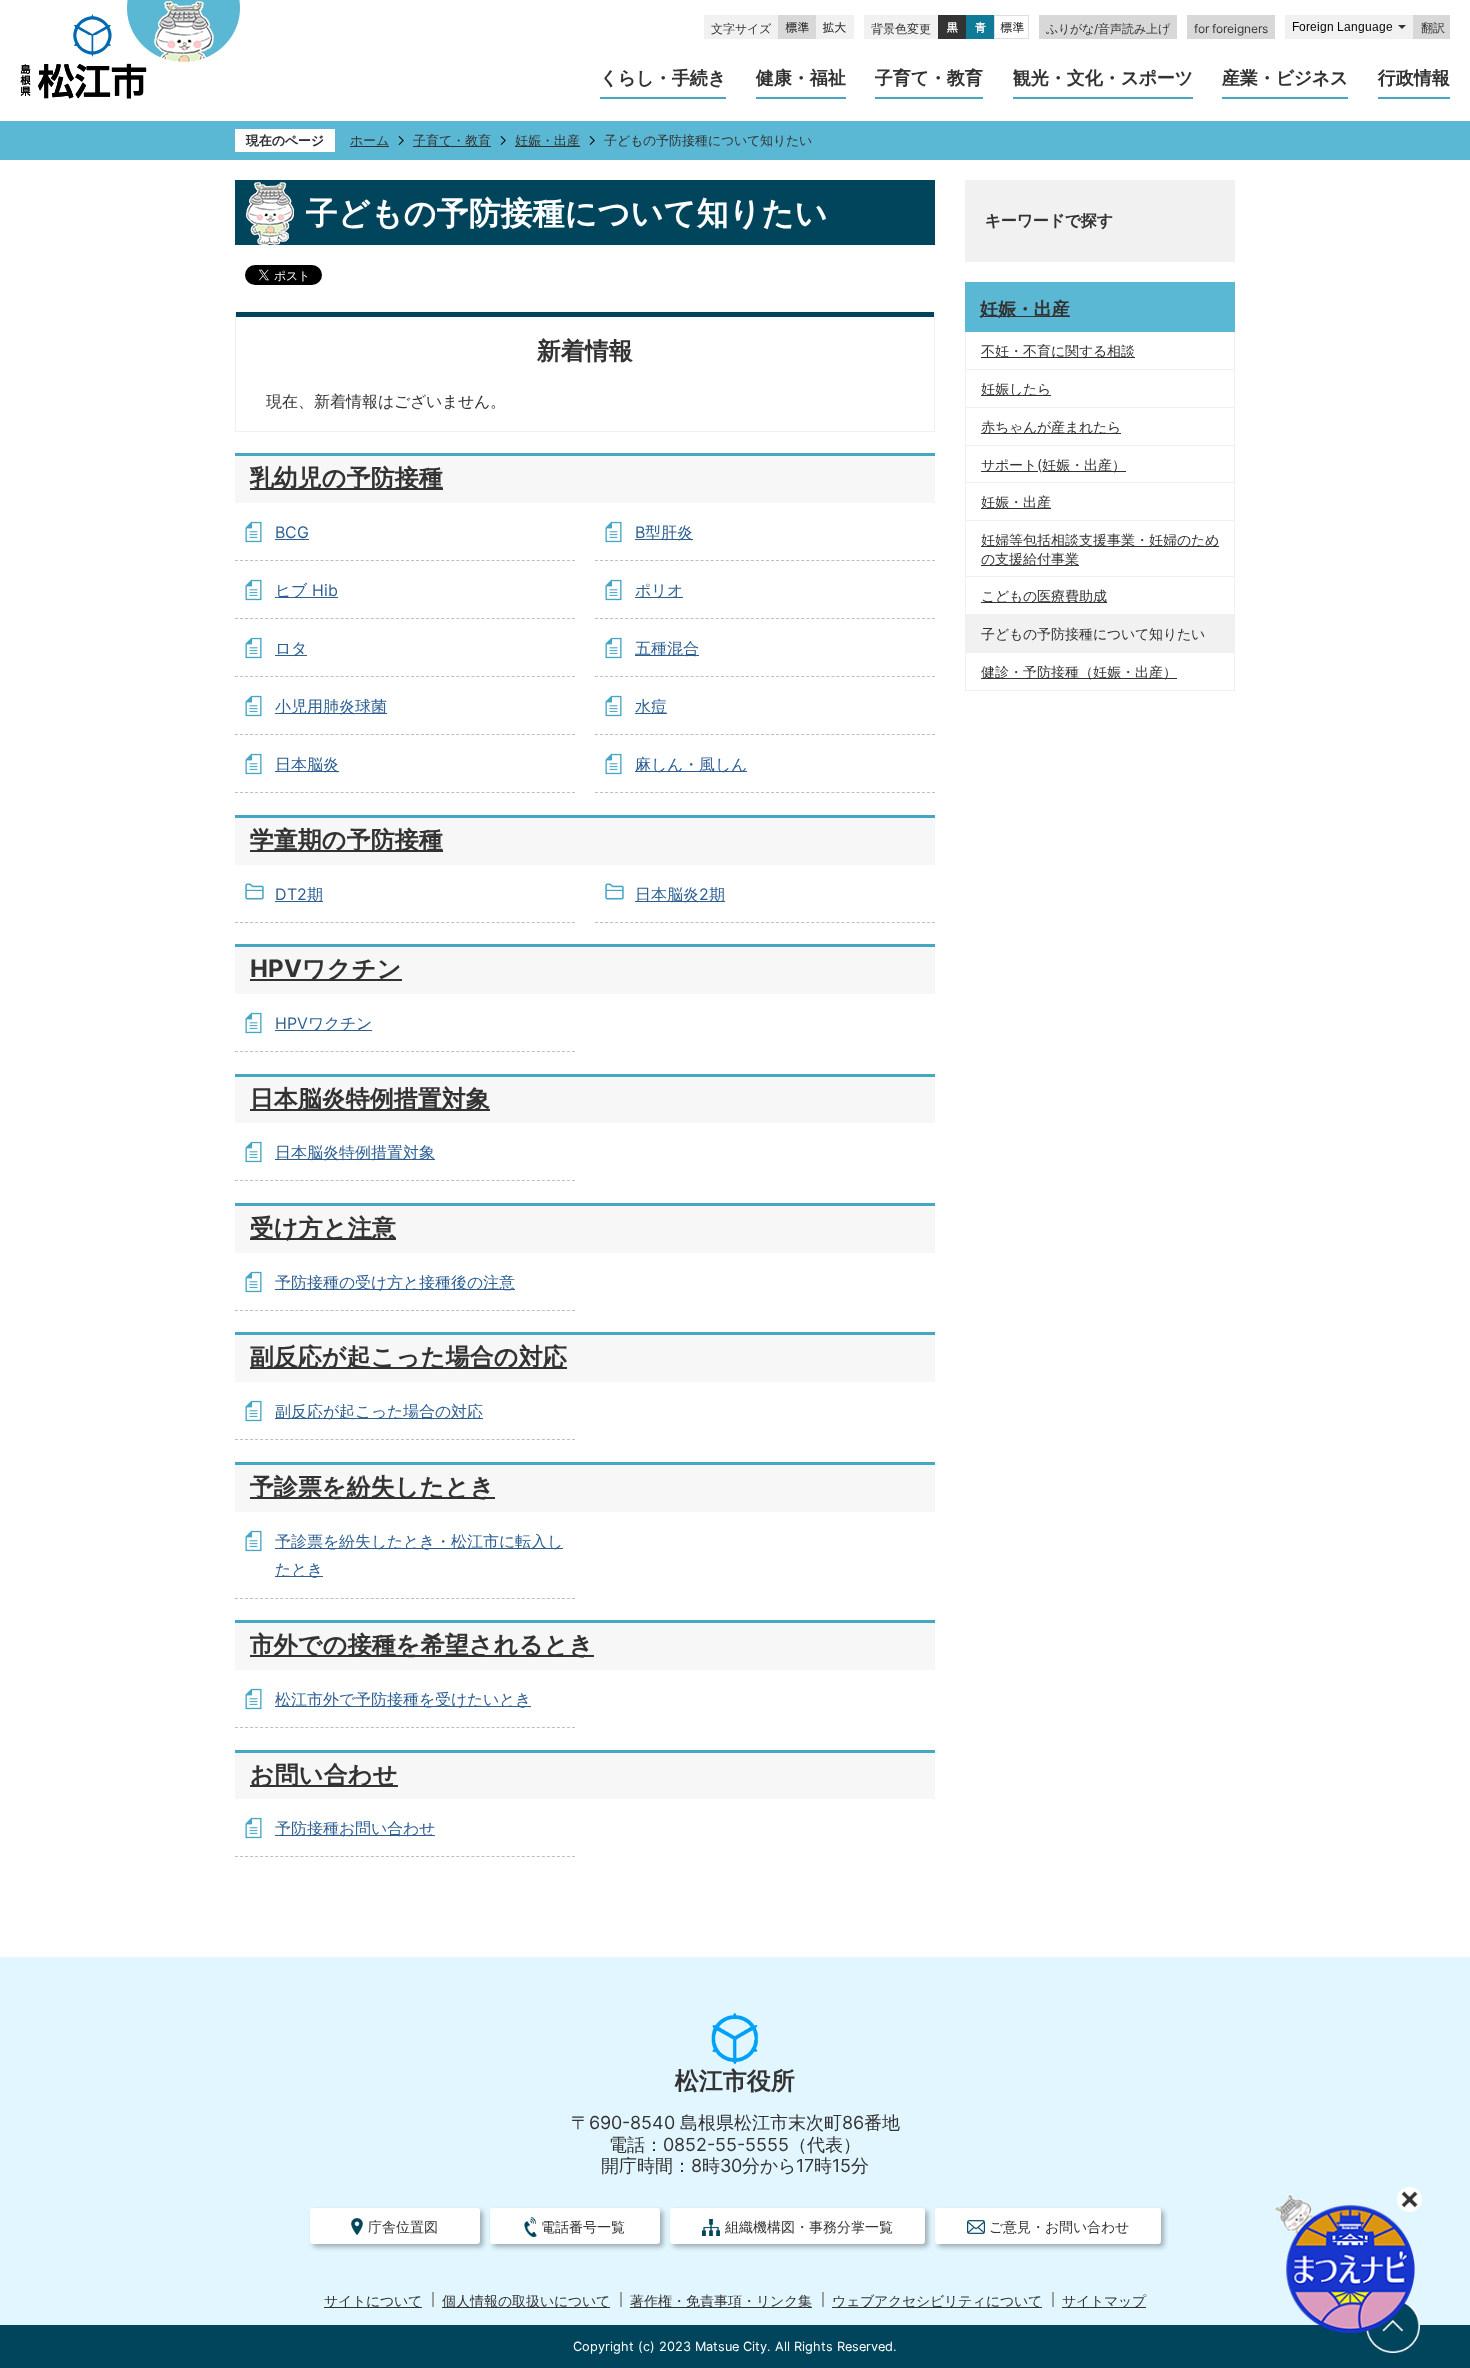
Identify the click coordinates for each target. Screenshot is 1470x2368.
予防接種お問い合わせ (355, 1828)
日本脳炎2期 (680, 894)
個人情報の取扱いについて (526, 2301)
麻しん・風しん (691, 764)
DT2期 (299, 894)
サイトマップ (1104, 2301)
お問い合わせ (324, 1774)
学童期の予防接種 (346, 839)
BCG (292, 532)
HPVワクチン (326, 968)
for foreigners (1231, 28)
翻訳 (1433, 28)
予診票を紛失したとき (372, 1486)
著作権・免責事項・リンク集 (721, 2301)
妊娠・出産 (547, 140)
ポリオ (659, 590)
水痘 (651, 706)
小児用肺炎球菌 (331, 706)
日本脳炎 (307, 764)
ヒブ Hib (306, 590)
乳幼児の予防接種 (346, 477)
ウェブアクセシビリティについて (937, 2301)
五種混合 (667, 648)
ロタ (291, 648)
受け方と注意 (323, 1227)
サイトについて (373, 2301)
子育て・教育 (452, 140)
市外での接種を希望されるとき (422, 1644)
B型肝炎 (664, 532)
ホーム (369, 140)
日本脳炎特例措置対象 (370, 1098)
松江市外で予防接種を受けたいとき (403, 1699)
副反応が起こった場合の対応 (408, 1356)
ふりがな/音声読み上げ (1108, 28)
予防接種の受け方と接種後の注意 (395, 1282)
